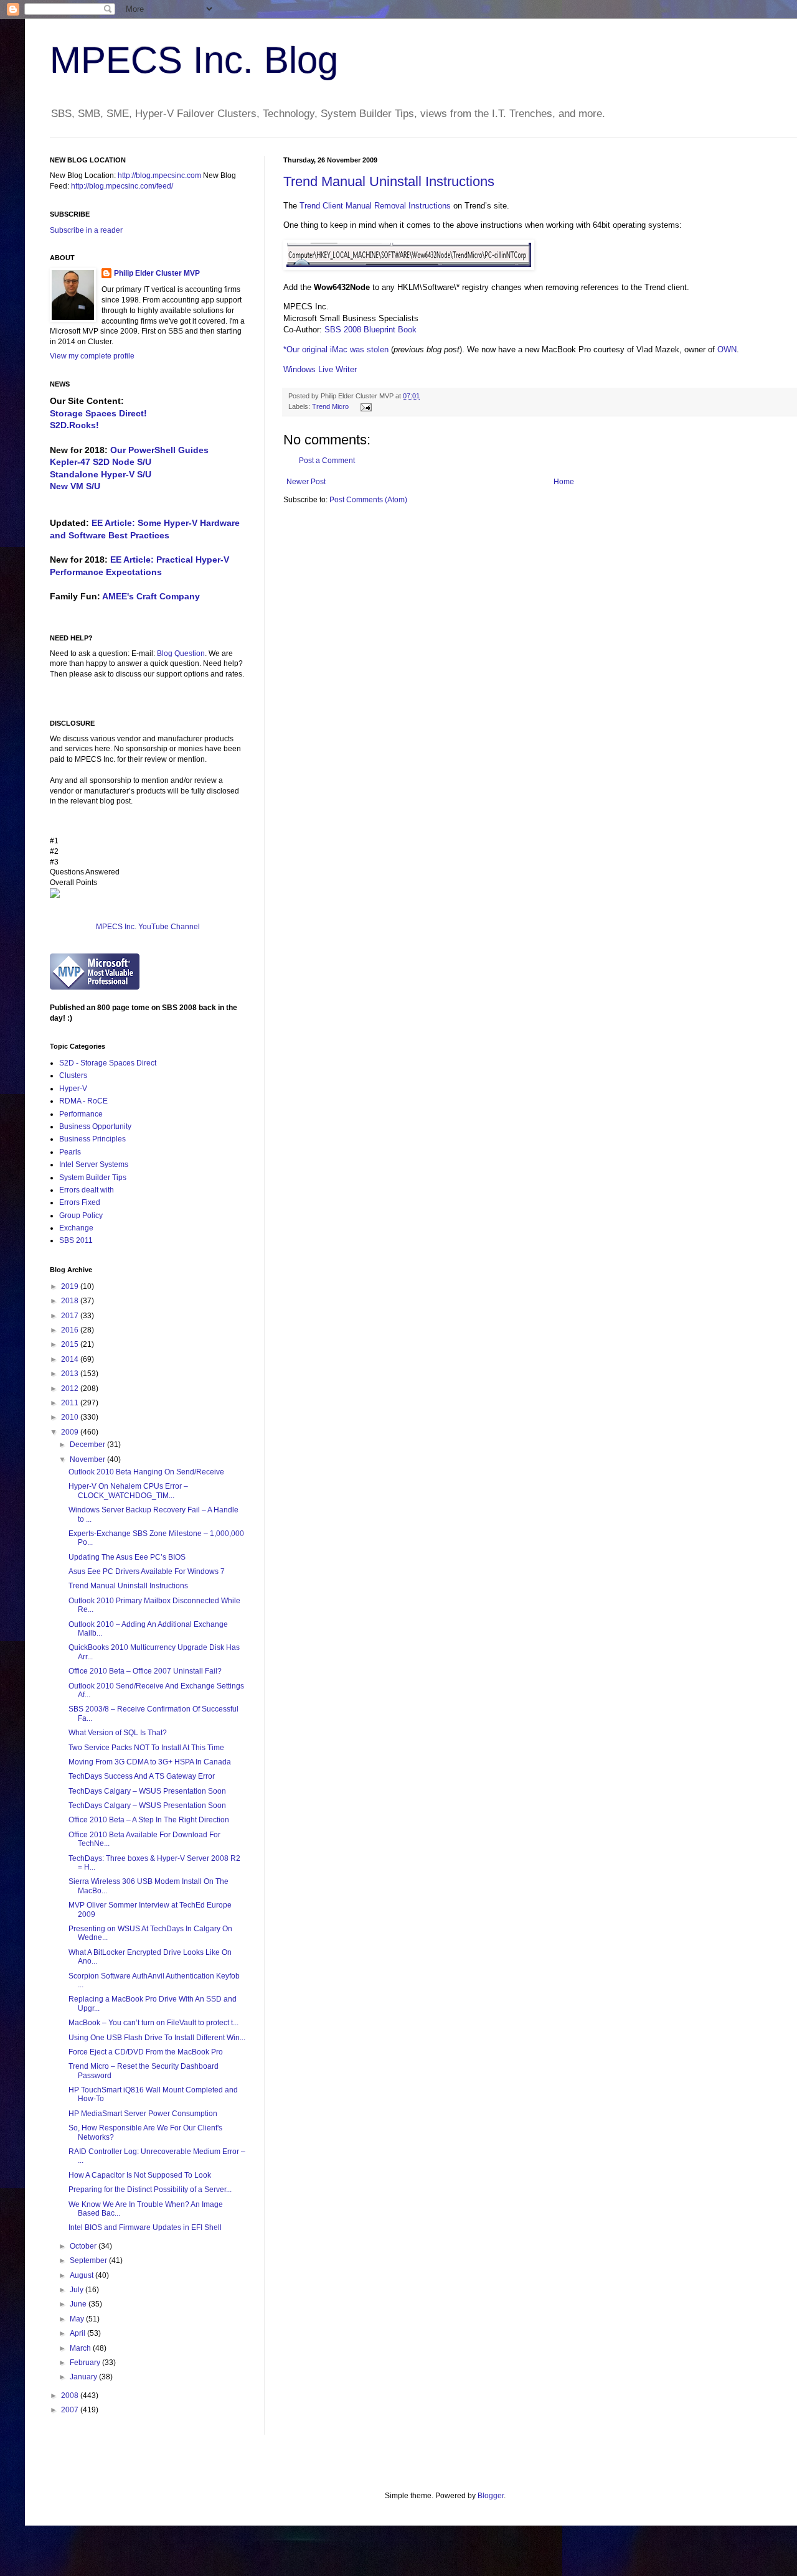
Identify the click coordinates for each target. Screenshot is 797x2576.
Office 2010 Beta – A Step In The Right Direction (149, 1820)
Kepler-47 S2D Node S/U (101, 462)
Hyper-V (73, 1089)
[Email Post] (365, 406)
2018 (71, 1301)
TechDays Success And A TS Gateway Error (142, 1776)
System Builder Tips (93, 1178)
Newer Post (306, 482)
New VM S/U (75, 486)
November (88, 1459)
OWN (727, 349)
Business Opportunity (95, 1126)
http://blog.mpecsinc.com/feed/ (122, 186)
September (89, 2260)
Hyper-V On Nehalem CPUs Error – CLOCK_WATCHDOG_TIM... (128, 1491)
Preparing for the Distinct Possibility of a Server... (150, 2190)
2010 (71, 1417)
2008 (71, 2396)
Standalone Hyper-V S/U (101, 474)
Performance (81, 1114)
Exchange (76, 1228)
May (78, 2319)
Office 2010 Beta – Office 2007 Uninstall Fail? (145, 1671)
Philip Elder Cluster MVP (157, 273)
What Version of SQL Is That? (118, 1733)
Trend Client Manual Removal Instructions (375, 206)
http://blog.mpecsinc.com (159, 176)
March (81, 2348)
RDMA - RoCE (83, 1101)
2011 (71, 1403)
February (86, 2363)
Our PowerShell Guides (159, 450)
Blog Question (181, 653)
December (88, 1445)
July (78, 2290)
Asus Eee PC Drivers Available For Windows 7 (147, 1571)
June (79, 2304)
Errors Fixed (80, 1202)
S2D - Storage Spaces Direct (108, 1063)
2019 (71, 1286)
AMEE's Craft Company (151, 596)
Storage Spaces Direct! (98, 413)
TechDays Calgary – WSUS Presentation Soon (147, 1791)
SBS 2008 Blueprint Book (370, 330)
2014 (71, 1359)
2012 (71, 1389)
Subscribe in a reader (86, 230)
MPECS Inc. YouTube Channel (148, 927)
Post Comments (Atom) (368, 500)
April (78, 2333)
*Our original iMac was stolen (336, 349)
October (84, 2246)
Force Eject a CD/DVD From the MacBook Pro (146, 2052)
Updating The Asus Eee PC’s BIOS (127, 1557)
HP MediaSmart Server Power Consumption (143, 2114)
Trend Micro (330, 406)
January (84, 2377)
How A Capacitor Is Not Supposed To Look (140, 2175)
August (83, 2275)
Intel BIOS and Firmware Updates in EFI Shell (145, 2227)
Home (564, 482)
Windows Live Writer (320, 369)
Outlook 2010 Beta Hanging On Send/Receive (146, 1472)
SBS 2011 (76, 1240)
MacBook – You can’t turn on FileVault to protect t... (153, 2023)
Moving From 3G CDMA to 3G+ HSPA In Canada (150, 1762)
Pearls (70, 1152)
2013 (71, 1374)
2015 (71, 1344)
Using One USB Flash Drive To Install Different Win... (157, 2038)
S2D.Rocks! (74, 425)
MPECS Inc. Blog (194, 60)
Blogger (491, 2496)
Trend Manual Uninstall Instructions (389, 181)
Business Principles (92, 1139)
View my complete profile (92, 356)
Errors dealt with (87, 1190)
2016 (71, 1330)
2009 (71, 1432)
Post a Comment (327, 461)
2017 (71, 1316)
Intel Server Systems (94, 1164)
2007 (71, 2410)
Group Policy (81, 1215)
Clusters (73, 1075)
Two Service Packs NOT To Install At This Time (146, 1748)
